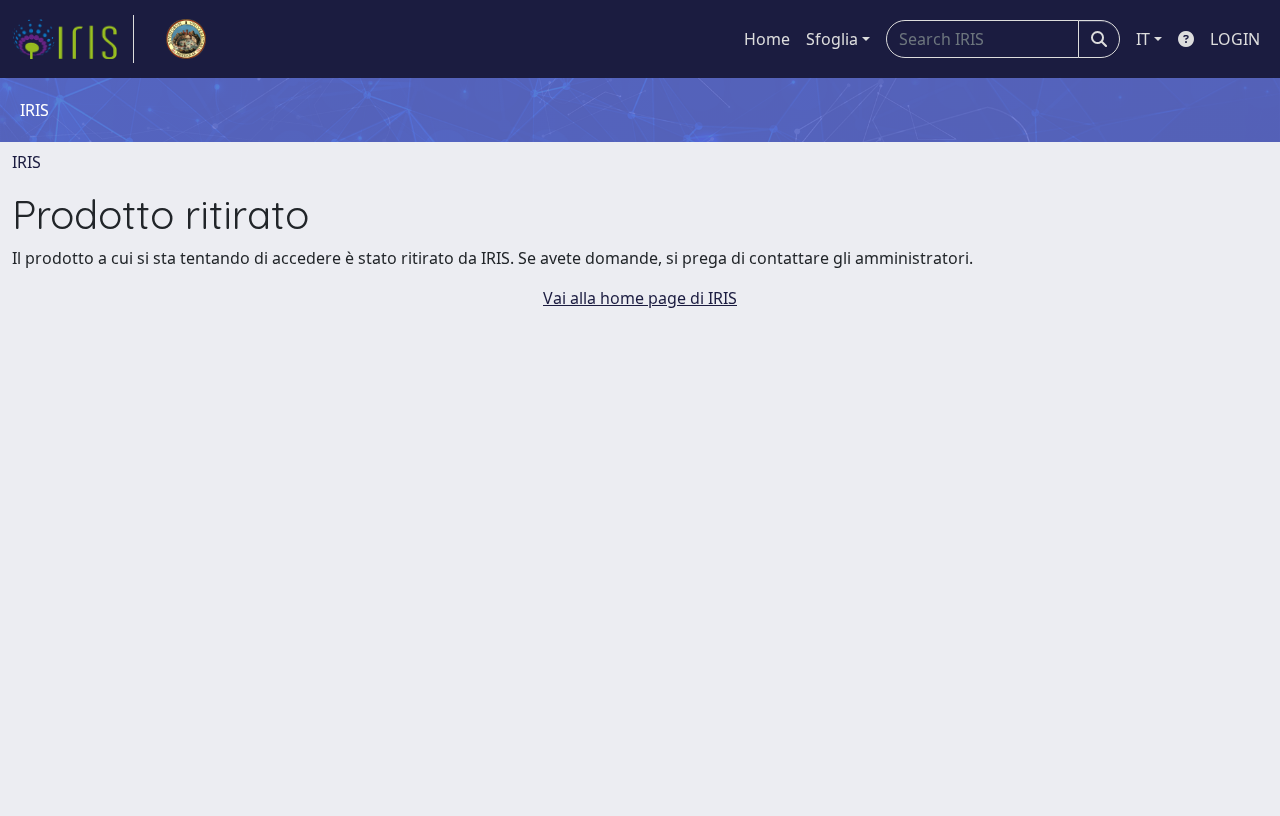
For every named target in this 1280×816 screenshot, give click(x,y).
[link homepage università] (186, 39)
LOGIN (1235, 39)
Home (767, 39)
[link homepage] (73, 39)
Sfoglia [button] (832, 39)
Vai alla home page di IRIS (640, 298)
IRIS (26, 162)
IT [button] (1143, 39)
